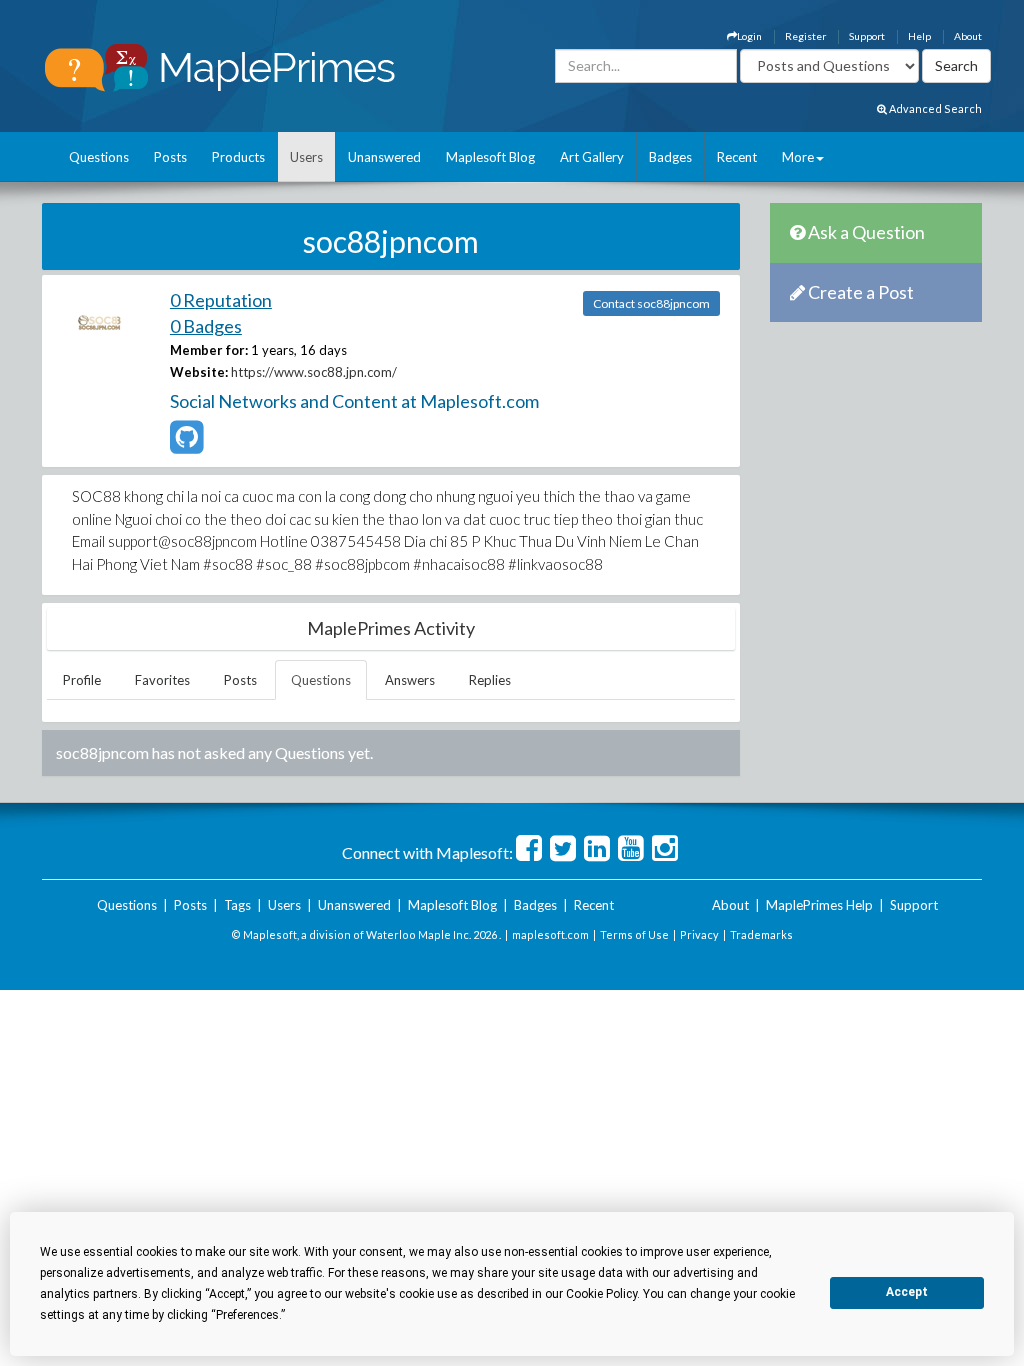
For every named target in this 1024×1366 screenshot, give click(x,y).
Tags (237, 905)
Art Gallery (592, 157)
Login (749, 36)
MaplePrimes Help (819, 905)
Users (306, 157)
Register (805, 36)
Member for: (209, 350)
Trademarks (761, 934)
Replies (490, 680)
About (968, 36)
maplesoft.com (550, 934)
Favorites (162, 680)
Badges (670, 157)
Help (919, 36)
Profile (82, 680)
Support (867, 36)
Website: (199, 372)
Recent (737, 157)
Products (238, 157)
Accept (907, 1292)
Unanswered (384, 157)
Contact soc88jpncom (651, 303)
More (798, 157)
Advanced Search (934, 108)
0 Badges (206, 326)
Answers (410, 680)
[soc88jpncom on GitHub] (186, 446)
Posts (170, 157)
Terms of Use (634, 934)
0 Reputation (221, 300)
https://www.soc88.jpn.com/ (314, 372)
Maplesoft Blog (490, 157)
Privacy (699, 934)
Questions (99, 157)
